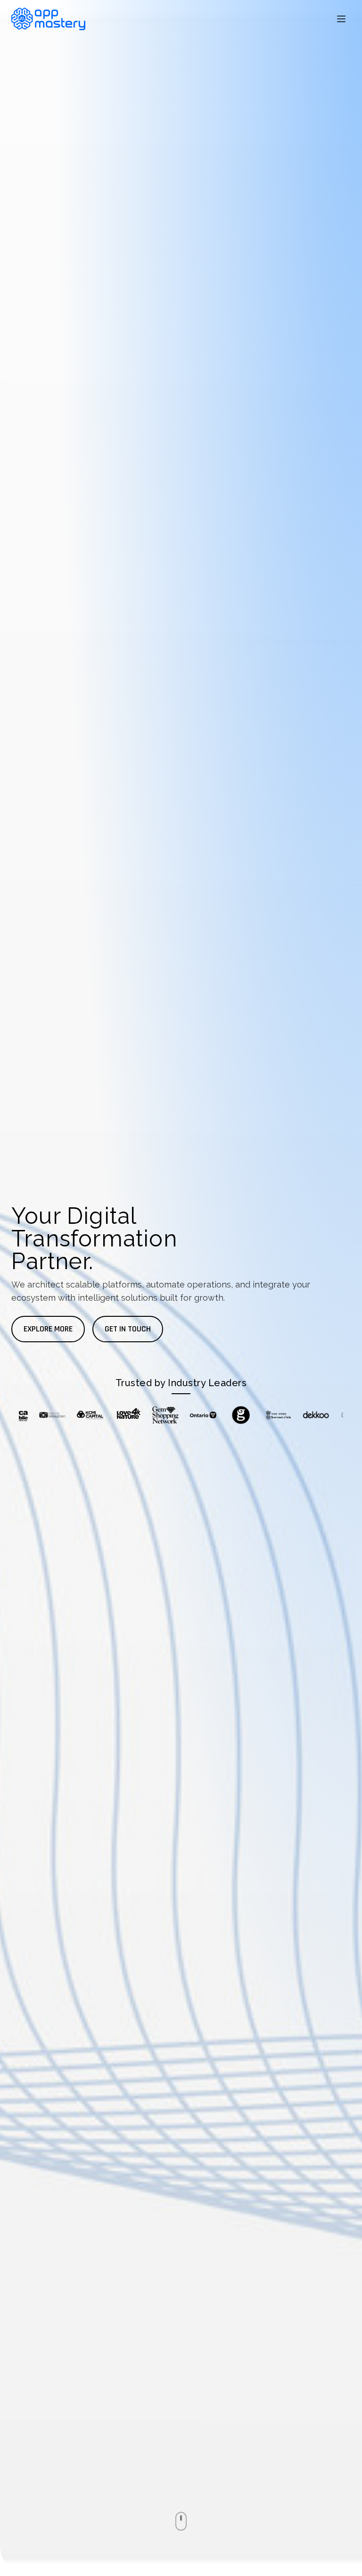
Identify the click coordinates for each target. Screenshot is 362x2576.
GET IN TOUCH (128, 1329)
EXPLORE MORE (48, 1329)
